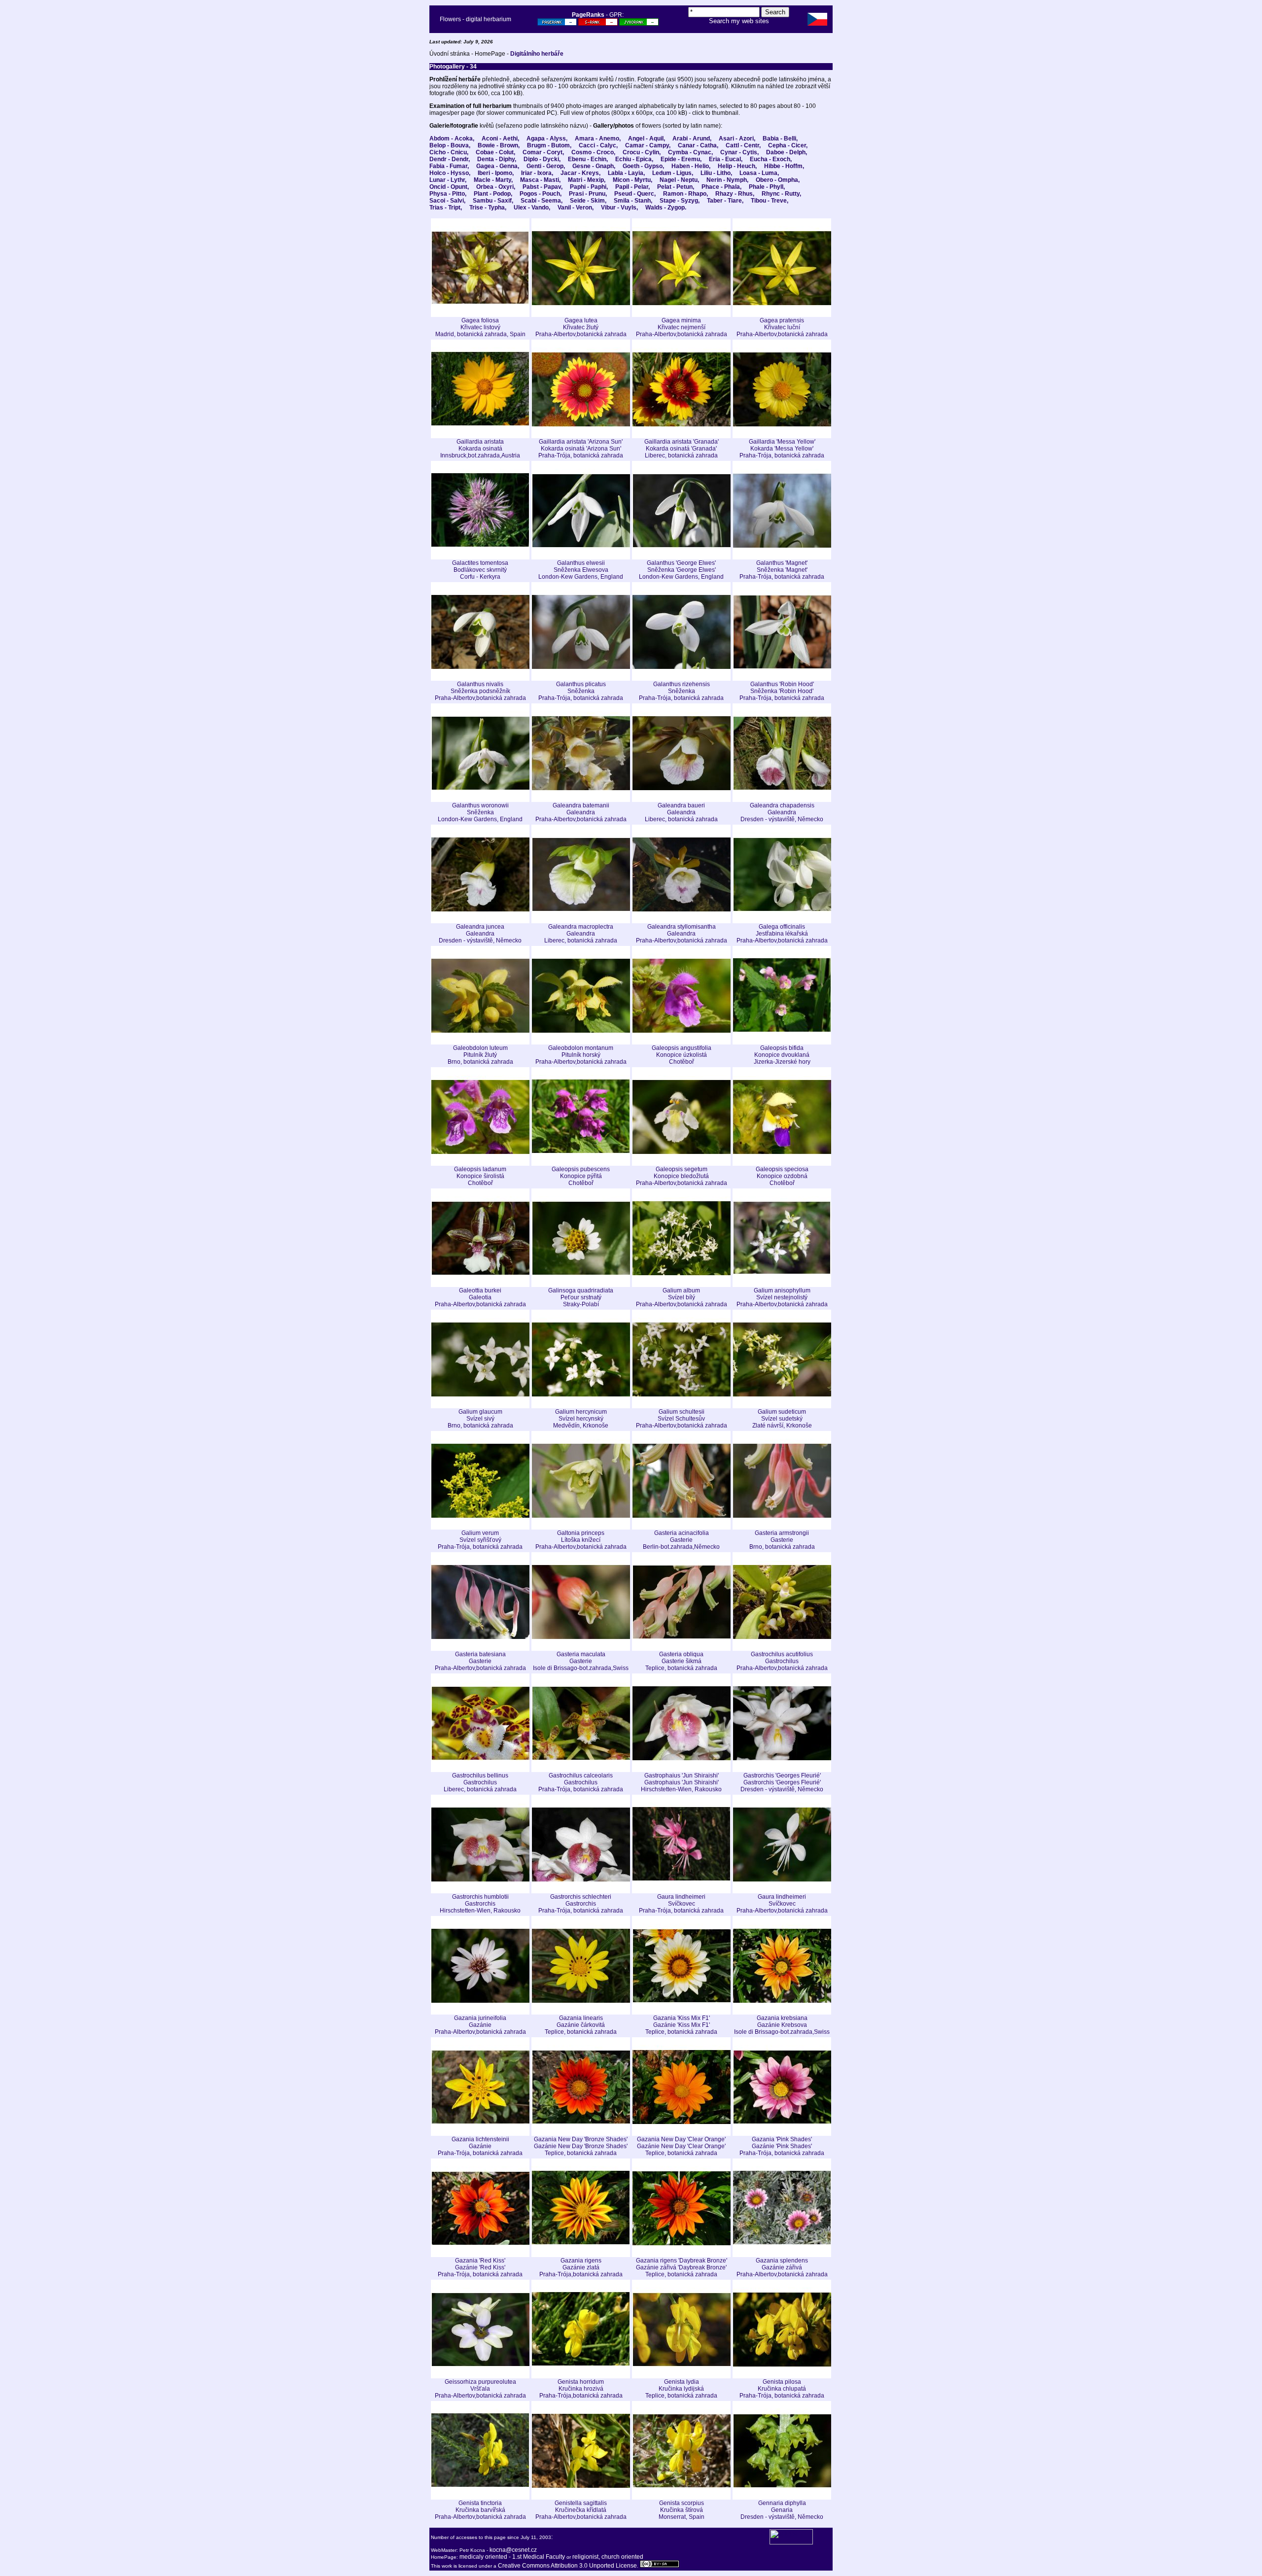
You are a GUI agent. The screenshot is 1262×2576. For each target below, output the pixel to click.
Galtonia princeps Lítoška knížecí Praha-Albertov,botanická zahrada (581, 1540)
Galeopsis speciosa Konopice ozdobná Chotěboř (782, 1176)
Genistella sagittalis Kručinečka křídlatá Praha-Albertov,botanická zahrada (581, 2510)
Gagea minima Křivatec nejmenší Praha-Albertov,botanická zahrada (682, 327)
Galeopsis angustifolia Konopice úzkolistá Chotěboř (682, 1055)
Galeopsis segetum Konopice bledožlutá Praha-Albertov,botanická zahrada (682, 1176)
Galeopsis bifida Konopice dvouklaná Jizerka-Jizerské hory (782, 1055)
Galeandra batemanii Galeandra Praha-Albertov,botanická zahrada (581, 812)
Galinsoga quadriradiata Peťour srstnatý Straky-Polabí (581, 1297)
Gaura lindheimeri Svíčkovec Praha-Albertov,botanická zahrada (782, 1904)
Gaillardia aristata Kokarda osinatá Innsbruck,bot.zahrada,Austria (480, 449)
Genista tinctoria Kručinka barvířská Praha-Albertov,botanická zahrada (480, 2510)
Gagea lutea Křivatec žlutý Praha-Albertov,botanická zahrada (581, 327)
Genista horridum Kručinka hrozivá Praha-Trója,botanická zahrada (581, 2389)
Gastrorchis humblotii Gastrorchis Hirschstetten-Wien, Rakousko (480, 1904)
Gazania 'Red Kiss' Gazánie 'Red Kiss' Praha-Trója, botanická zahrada (480, 2267)
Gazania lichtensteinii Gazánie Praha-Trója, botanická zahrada (480, 2146)
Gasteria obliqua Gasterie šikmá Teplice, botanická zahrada (681, 1661)
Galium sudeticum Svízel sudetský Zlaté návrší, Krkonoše (782, 1419)
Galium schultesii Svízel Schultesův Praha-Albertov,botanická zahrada (682, 1419)
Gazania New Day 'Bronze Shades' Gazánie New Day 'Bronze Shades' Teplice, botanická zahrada (581, 2146)
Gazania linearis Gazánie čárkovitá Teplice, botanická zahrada (581, 2025)
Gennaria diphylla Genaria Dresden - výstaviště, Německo (782, 2510)
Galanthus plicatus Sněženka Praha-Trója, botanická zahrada (581, 691)
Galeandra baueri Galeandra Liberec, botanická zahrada (681, 812)
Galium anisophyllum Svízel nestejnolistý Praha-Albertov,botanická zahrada (782, 1297)
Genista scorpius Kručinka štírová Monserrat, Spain (682, 2510)
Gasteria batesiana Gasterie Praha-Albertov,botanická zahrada (480, 1661)
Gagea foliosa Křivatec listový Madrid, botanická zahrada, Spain (480, 327)
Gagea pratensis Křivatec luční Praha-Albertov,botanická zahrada (782, 327)
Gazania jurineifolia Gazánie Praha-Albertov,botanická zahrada (480, 2025)
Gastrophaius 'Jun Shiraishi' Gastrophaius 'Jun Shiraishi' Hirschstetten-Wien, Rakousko (681, 1782)
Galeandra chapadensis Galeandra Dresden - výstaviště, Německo (782, 812)
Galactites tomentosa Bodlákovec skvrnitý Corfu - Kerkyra (480, 570)
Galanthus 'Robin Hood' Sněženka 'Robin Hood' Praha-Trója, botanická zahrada (782, 691)
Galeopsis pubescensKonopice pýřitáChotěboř (581, 1176)
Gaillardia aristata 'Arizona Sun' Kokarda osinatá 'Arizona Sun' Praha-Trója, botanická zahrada (581, 449)
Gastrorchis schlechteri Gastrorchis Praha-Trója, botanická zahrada (581, 1904)
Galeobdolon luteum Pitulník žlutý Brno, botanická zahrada (480, 1055)
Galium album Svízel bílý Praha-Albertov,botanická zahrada (682, 1297)
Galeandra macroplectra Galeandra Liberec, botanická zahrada (581, 934)
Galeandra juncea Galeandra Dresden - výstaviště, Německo (480, 934)
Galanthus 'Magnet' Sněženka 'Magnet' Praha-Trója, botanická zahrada (782, 570)
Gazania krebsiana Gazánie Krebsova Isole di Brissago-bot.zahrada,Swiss (782, 2025)
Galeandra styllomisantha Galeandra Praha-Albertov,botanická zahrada (682, 934)
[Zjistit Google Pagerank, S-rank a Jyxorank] (557, 24)
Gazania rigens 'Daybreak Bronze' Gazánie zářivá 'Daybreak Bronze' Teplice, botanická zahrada (682, 2267)
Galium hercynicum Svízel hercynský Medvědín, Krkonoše (581, 1419)
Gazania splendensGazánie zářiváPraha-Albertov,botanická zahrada (782, 2267)
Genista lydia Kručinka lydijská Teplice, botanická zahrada (681, 2389)
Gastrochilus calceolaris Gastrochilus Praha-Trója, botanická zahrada (581, 1782)
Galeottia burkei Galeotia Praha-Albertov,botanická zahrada (480, 1297)
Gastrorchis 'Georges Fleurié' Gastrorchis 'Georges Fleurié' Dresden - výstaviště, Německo (782, 1782)
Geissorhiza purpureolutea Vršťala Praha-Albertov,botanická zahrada (480, 2389)
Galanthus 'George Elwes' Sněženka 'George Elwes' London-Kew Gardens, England (681, 570)
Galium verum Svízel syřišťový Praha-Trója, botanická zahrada (480, 1540)
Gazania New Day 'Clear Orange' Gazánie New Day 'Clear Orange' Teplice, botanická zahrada (681, 2146)
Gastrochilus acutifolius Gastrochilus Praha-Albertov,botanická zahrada (782, 1661)
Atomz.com (739, 28)
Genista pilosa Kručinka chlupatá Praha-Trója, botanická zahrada (782, 2389)
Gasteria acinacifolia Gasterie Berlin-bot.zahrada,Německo (681, 1540)
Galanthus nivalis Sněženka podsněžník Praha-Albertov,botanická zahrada (480, 691)
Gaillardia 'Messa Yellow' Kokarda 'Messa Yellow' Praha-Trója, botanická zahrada (782, 449)
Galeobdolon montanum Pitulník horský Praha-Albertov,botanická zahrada (581, 1055)
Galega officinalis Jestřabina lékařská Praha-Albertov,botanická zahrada (782, 934)
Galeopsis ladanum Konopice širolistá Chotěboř (480, 1176)
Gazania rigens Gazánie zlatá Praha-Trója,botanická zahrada (581, 2267)
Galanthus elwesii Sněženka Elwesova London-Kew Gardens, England (581, 570)
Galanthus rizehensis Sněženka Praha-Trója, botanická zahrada (681, 691)
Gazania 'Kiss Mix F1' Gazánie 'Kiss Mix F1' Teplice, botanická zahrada (681, 2025)
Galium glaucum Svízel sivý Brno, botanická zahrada (480, 1419)
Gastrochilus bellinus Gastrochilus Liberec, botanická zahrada (480, 1782)
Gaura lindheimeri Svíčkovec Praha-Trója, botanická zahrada (681, 1904)
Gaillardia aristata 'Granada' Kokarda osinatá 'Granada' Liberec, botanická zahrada (682, 449)
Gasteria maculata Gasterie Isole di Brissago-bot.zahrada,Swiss (581, 1661)
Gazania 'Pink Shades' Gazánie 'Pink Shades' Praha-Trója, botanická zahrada (782, 2146)
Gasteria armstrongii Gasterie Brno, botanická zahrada (782, 1540)
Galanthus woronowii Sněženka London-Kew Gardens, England (480, 812)
